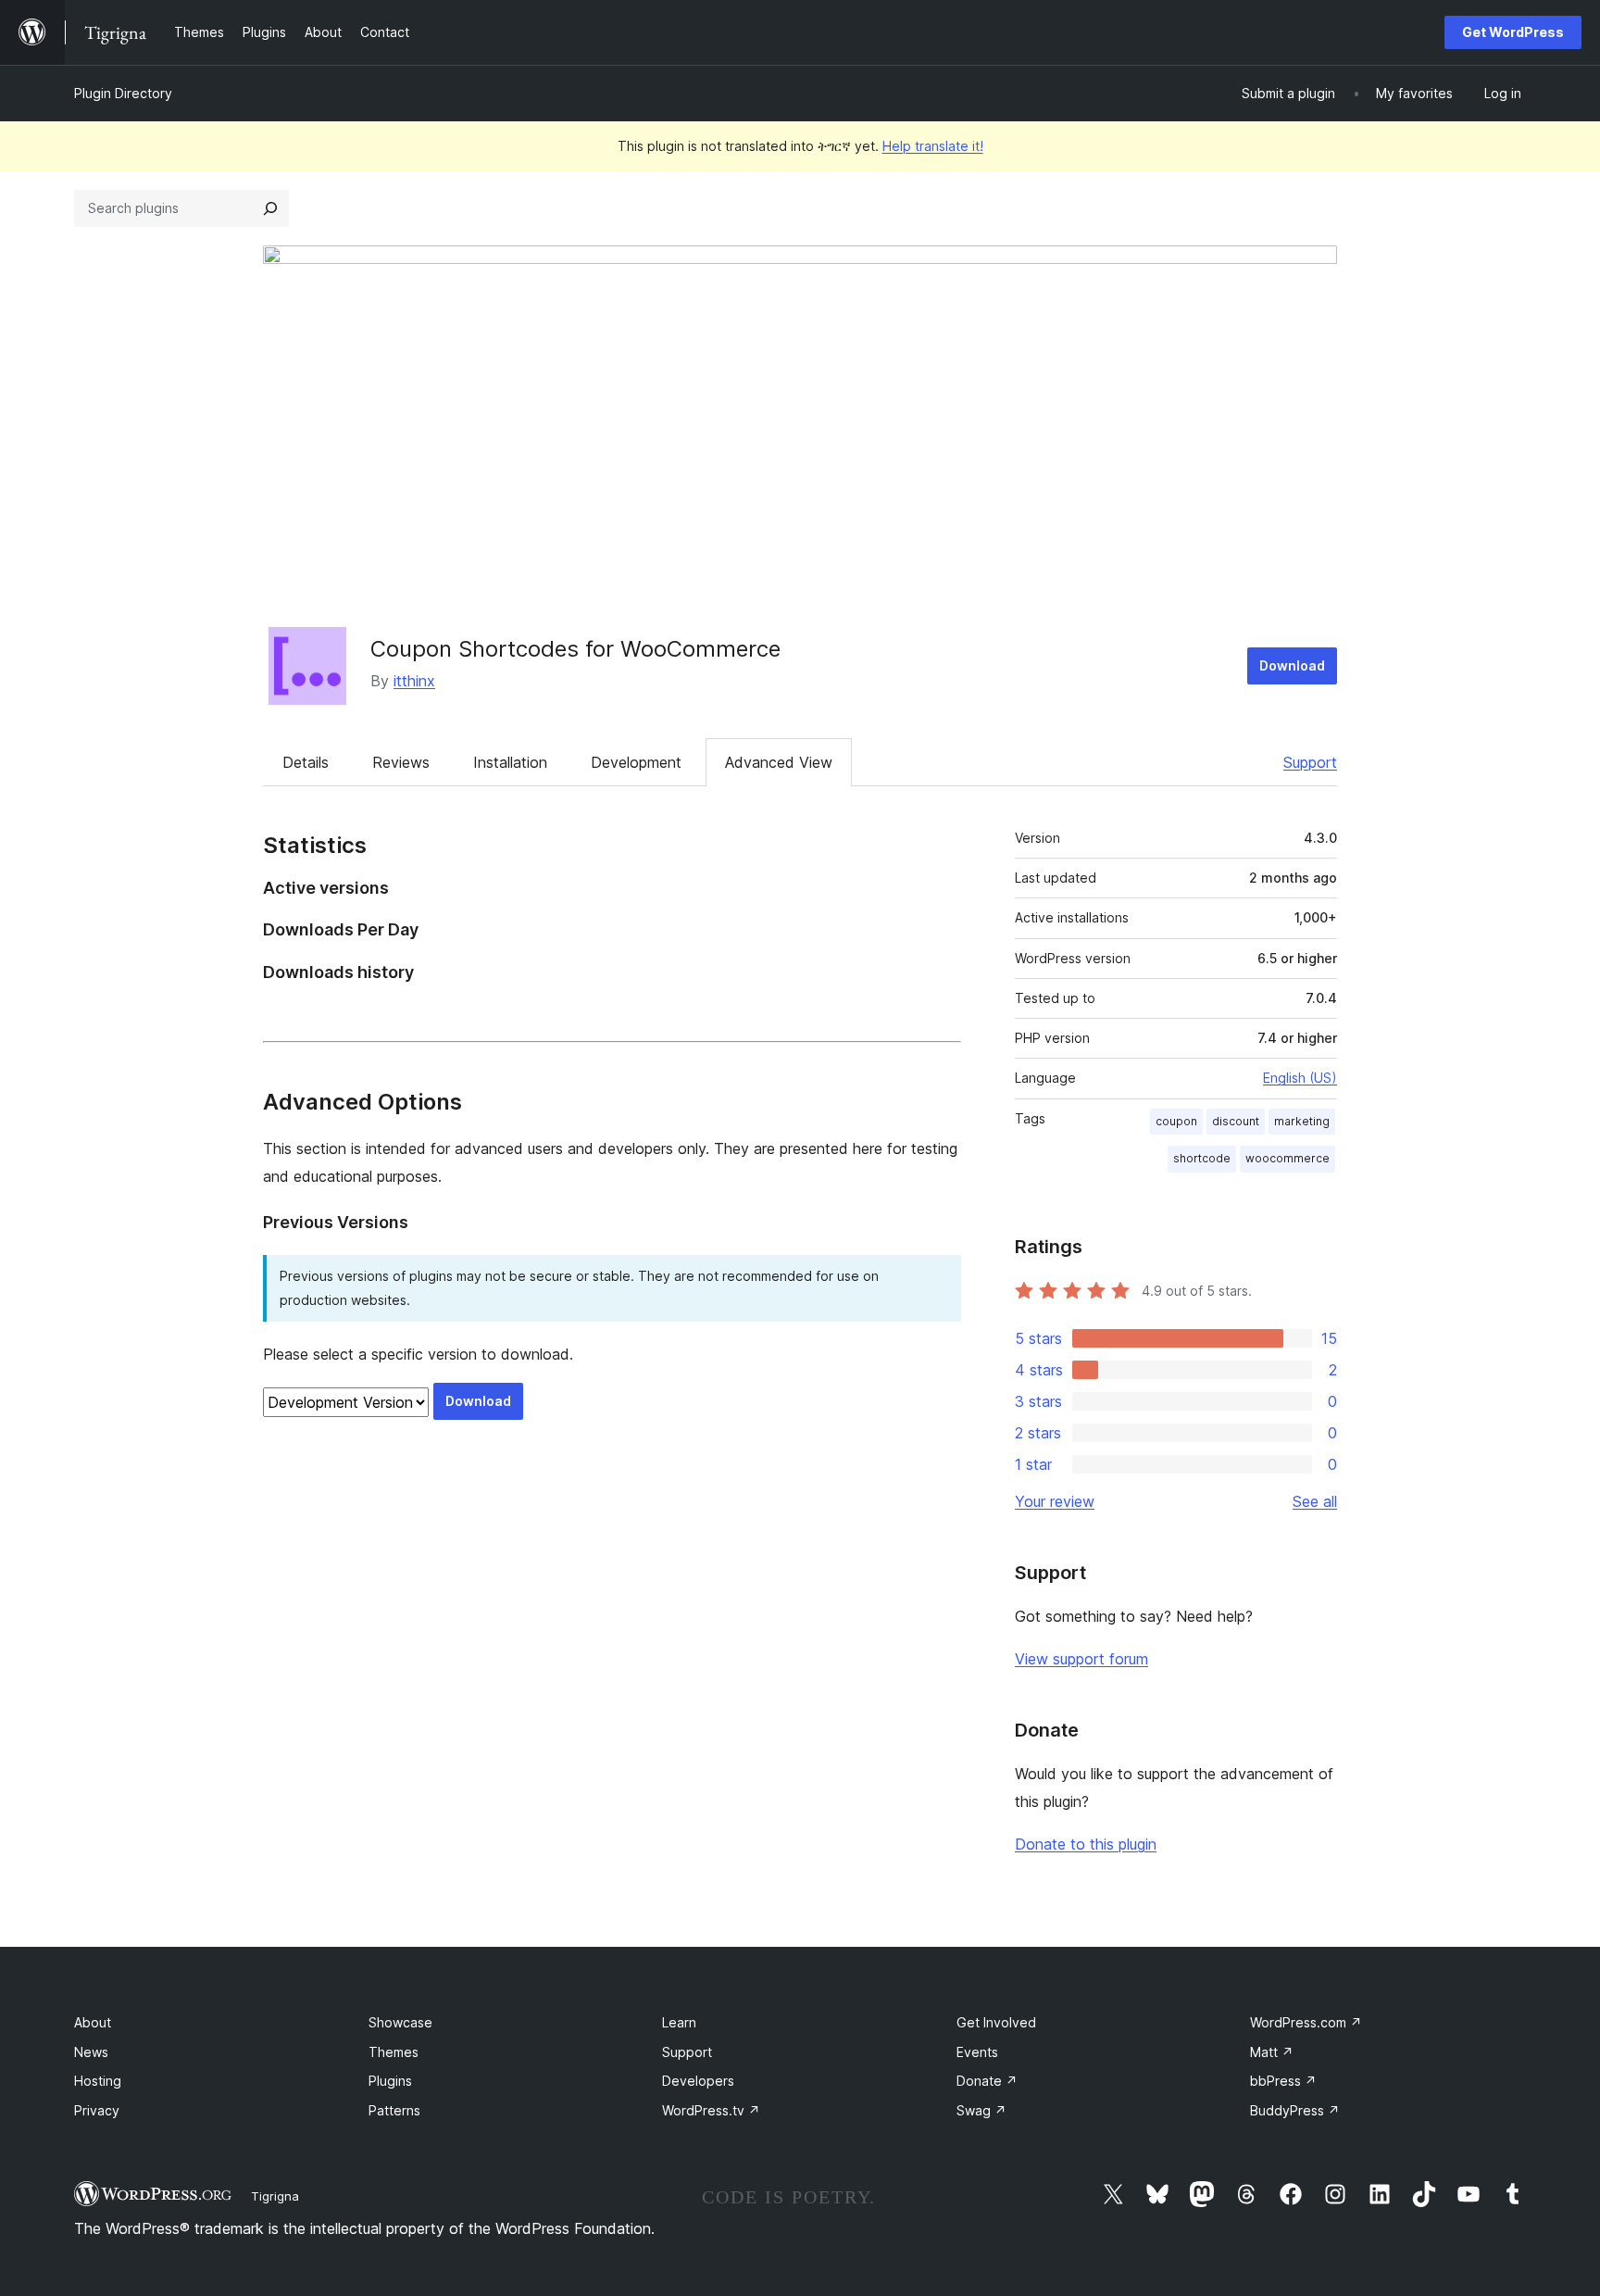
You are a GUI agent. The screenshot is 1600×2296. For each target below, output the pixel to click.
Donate (987, 2081)
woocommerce (1287, 1158)
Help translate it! (933, 146)
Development (636, 762)
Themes (394, 2052)
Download (1292, 665)
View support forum (1081, 1659)
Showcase (400, 2022)
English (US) (1300, 1078)
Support (1310, 762)
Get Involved (996, 2022)
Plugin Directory (123, 93)
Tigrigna (275, 2196)
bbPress (1283, 2081)
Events (977, 2052)
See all (1315, 1501)
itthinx (414, 681)
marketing (1302, 1121)
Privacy (97, 2110)
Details (306, 762)
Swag (981, 2110)
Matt (1272, 2052)
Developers (698, 2081)
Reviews (401, 762)
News (91, 2052)
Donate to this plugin (1086, 1844)
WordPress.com (1306, 2022)
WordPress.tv (711, 2110)
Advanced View (779, 762)
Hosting (98, 2081)
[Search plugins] (270, 208)
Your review (1055, 1501)
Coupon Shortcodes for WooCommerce (575, 649)
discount (1236, 1121)
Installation (510, 762)
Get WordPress (1513, 32)
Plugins (390, 2081)
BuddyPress (1295, 2110)
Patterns (394, 2110)
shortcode (1202, 1158)
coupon (1176, 1121)
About (93, 2022)
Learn (679, 2022)
